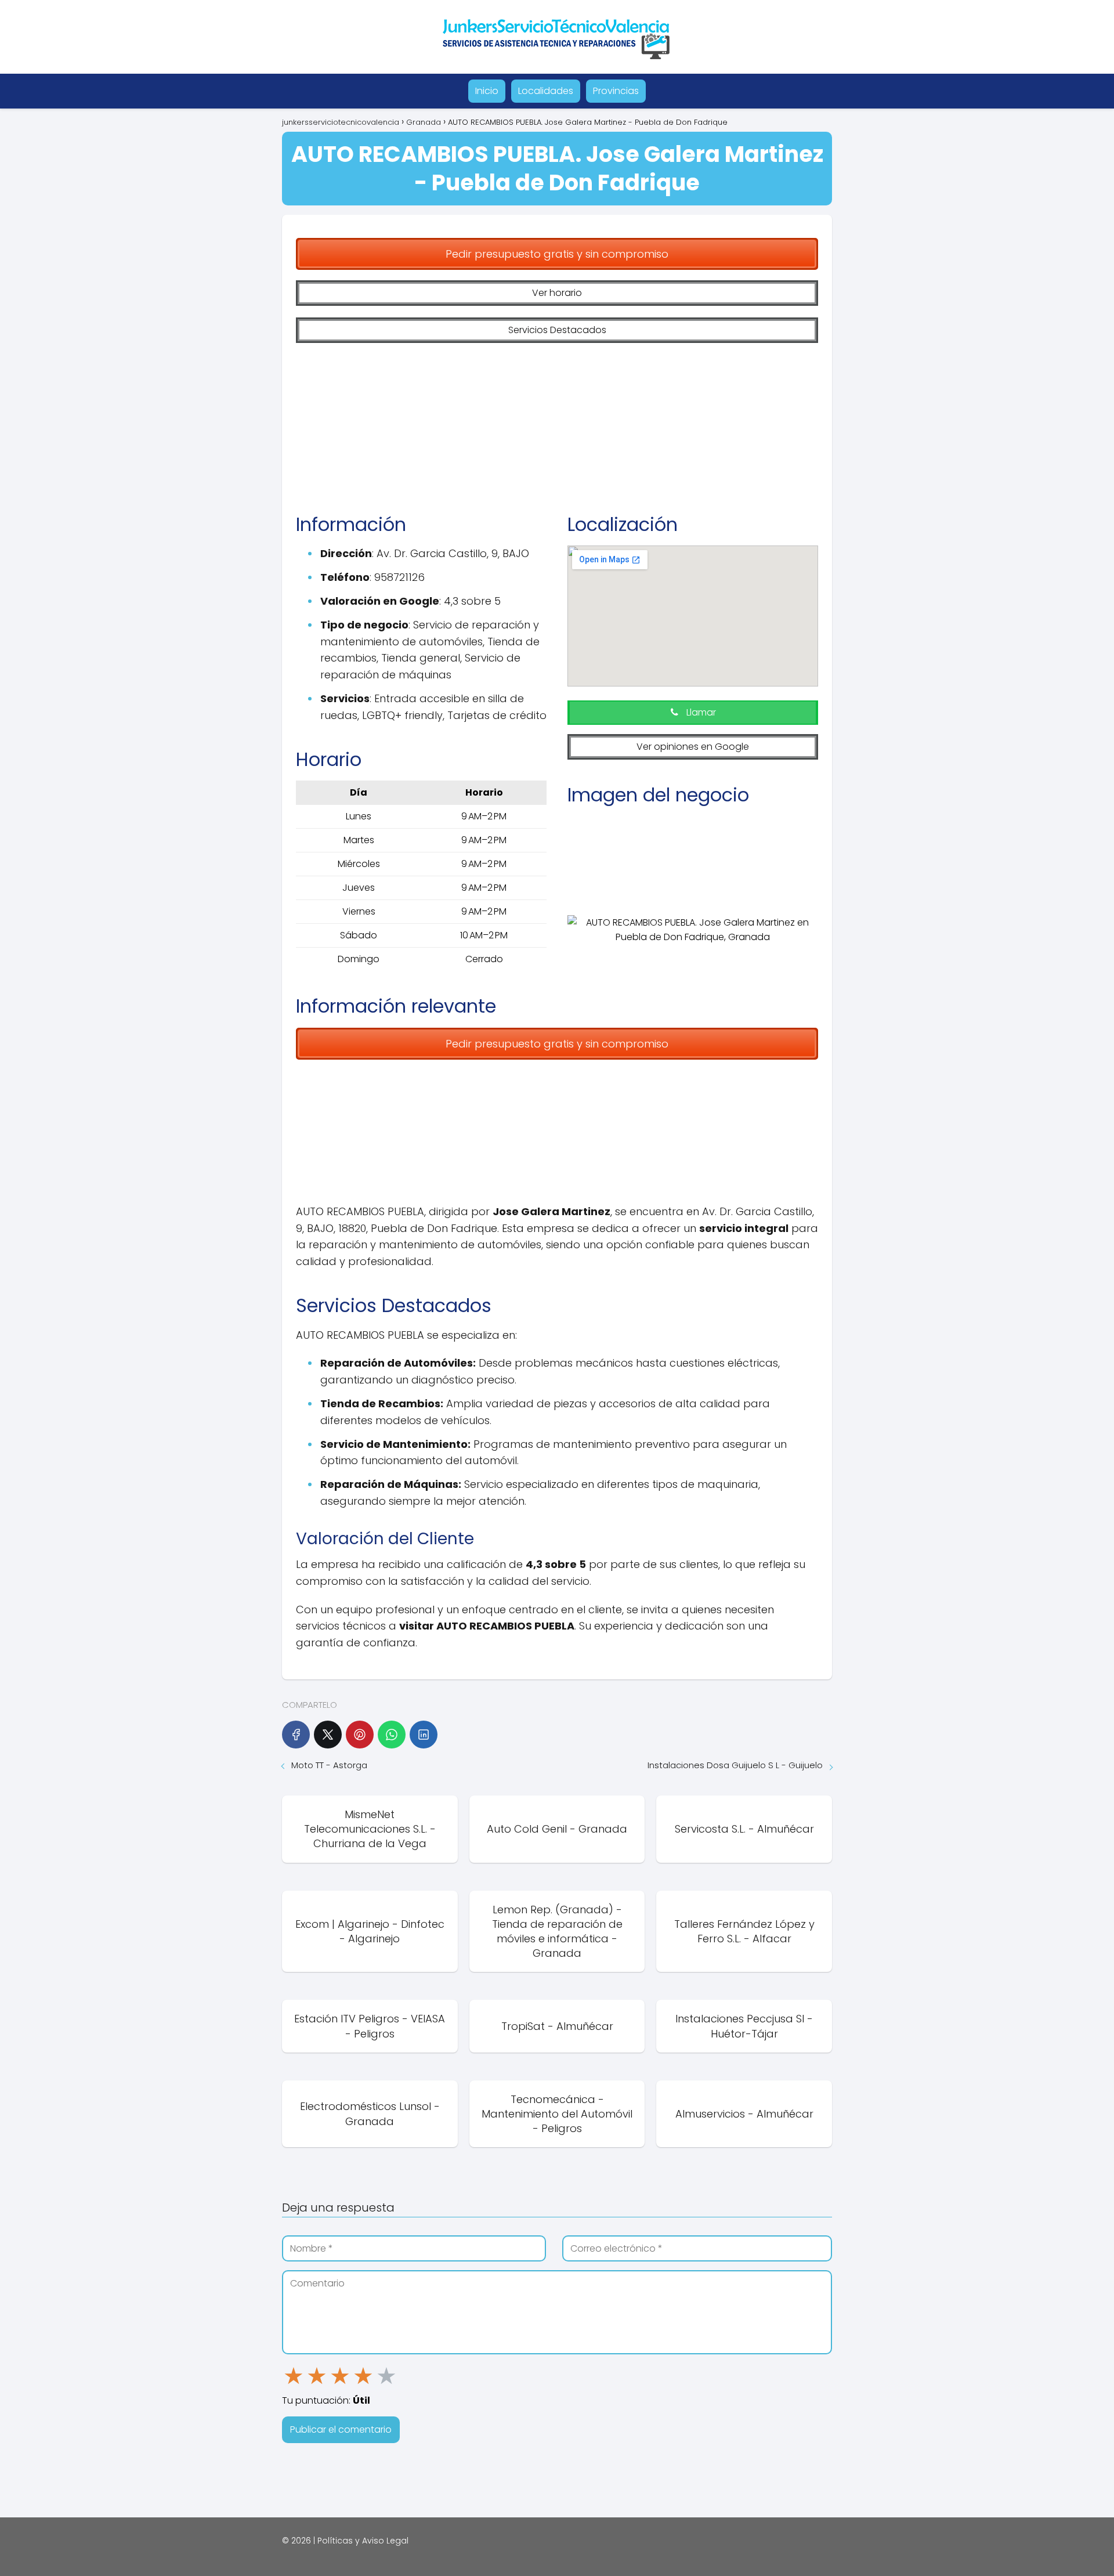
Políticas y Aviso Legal (363, 2541)
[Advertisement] (557, 420)
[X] (328, 1735)
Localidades (546, 91)
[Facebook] (296, 1735)
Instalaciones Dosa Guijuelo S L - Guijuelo (735, 1765)
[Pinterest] (360, 1735)
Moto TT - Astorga (329, 1765)
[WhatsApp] (392, 1735)
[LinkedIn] (424, 1735)
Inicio (487, 91)
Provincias (616, 91)
